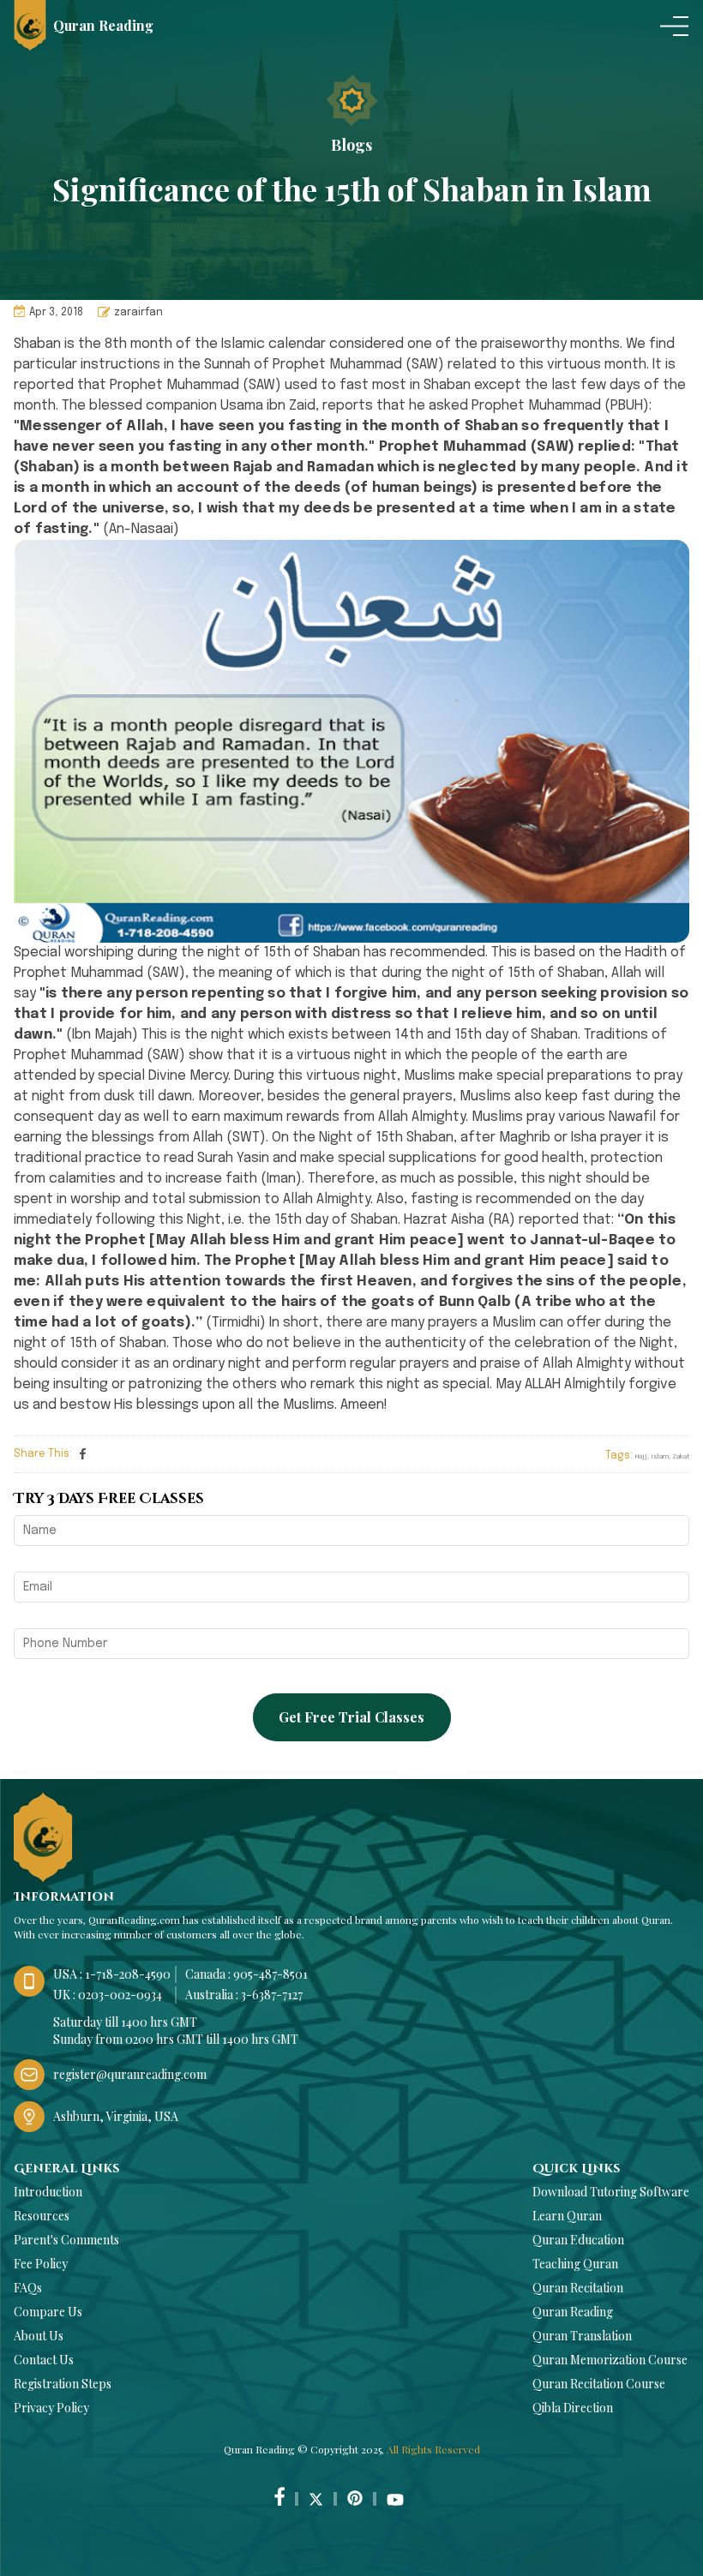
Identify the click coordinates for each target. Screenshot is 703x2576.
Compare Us (48, 2312)
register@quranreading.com (130, 2074)
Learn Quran (567, 2216)
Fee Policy (41, 2264)
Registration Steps (63, 2384)
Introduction (48, 2192)
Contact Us (44, 2360)
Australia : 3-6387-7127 (244, 1995)
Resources (42, 2216)
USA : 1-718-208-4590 (112, 1974)
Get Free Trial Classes (351, 1717)
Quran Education (578, 2240)
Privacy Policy (51, 2408)
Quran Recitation (578, 2288)
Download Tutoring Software (611, 2192)
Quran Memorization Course (610, 2360)
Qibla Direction (573, 2408)
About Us (39, 2336)
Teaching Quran (575, 2264)
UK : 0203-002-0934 (108, 1995)
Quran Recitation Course (599, 2384)
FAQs (28, 2288)
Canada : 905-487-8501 (246, 1974)
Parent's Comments (66, 2240)
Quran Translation (582, 2336)
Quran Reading (573, 2312)
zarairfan (138, 313)
